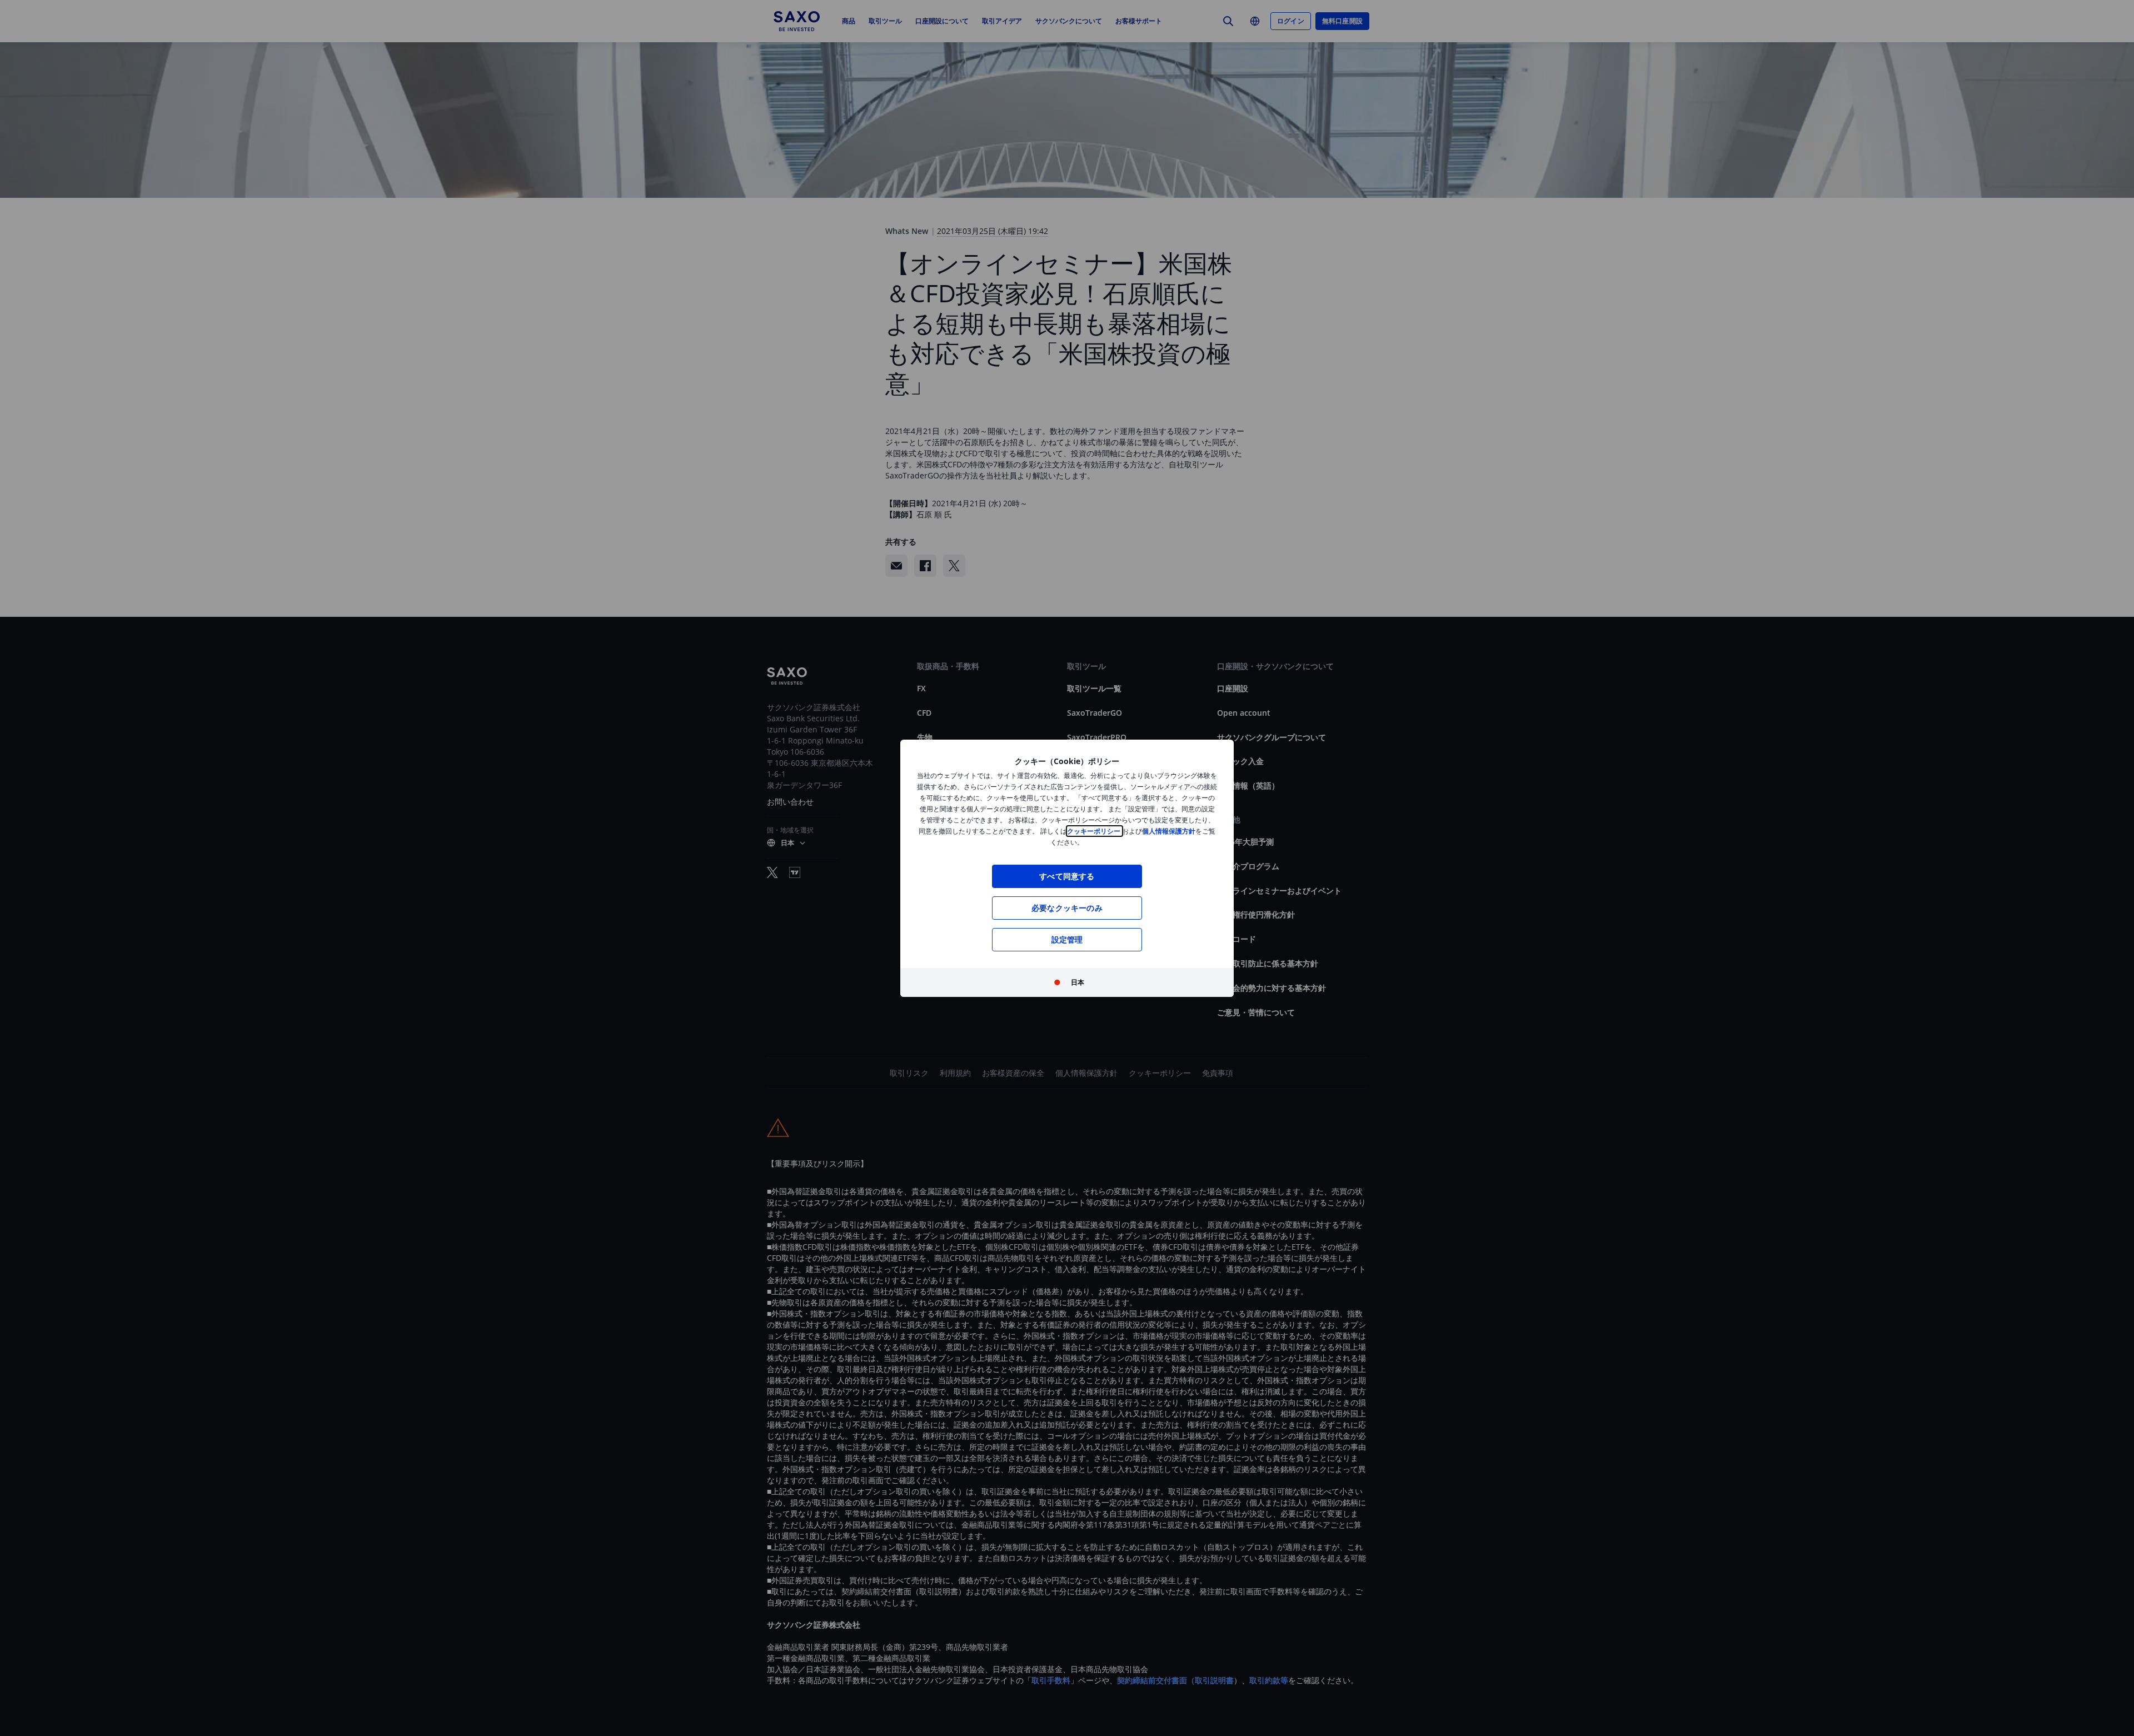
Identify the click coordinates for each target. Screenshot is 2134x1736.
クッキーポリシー (1095, 831)
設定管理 (1067, 939)
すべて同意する (1067, 876)
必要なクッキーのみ (1067, 908)
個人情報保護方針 (1169, 831)
